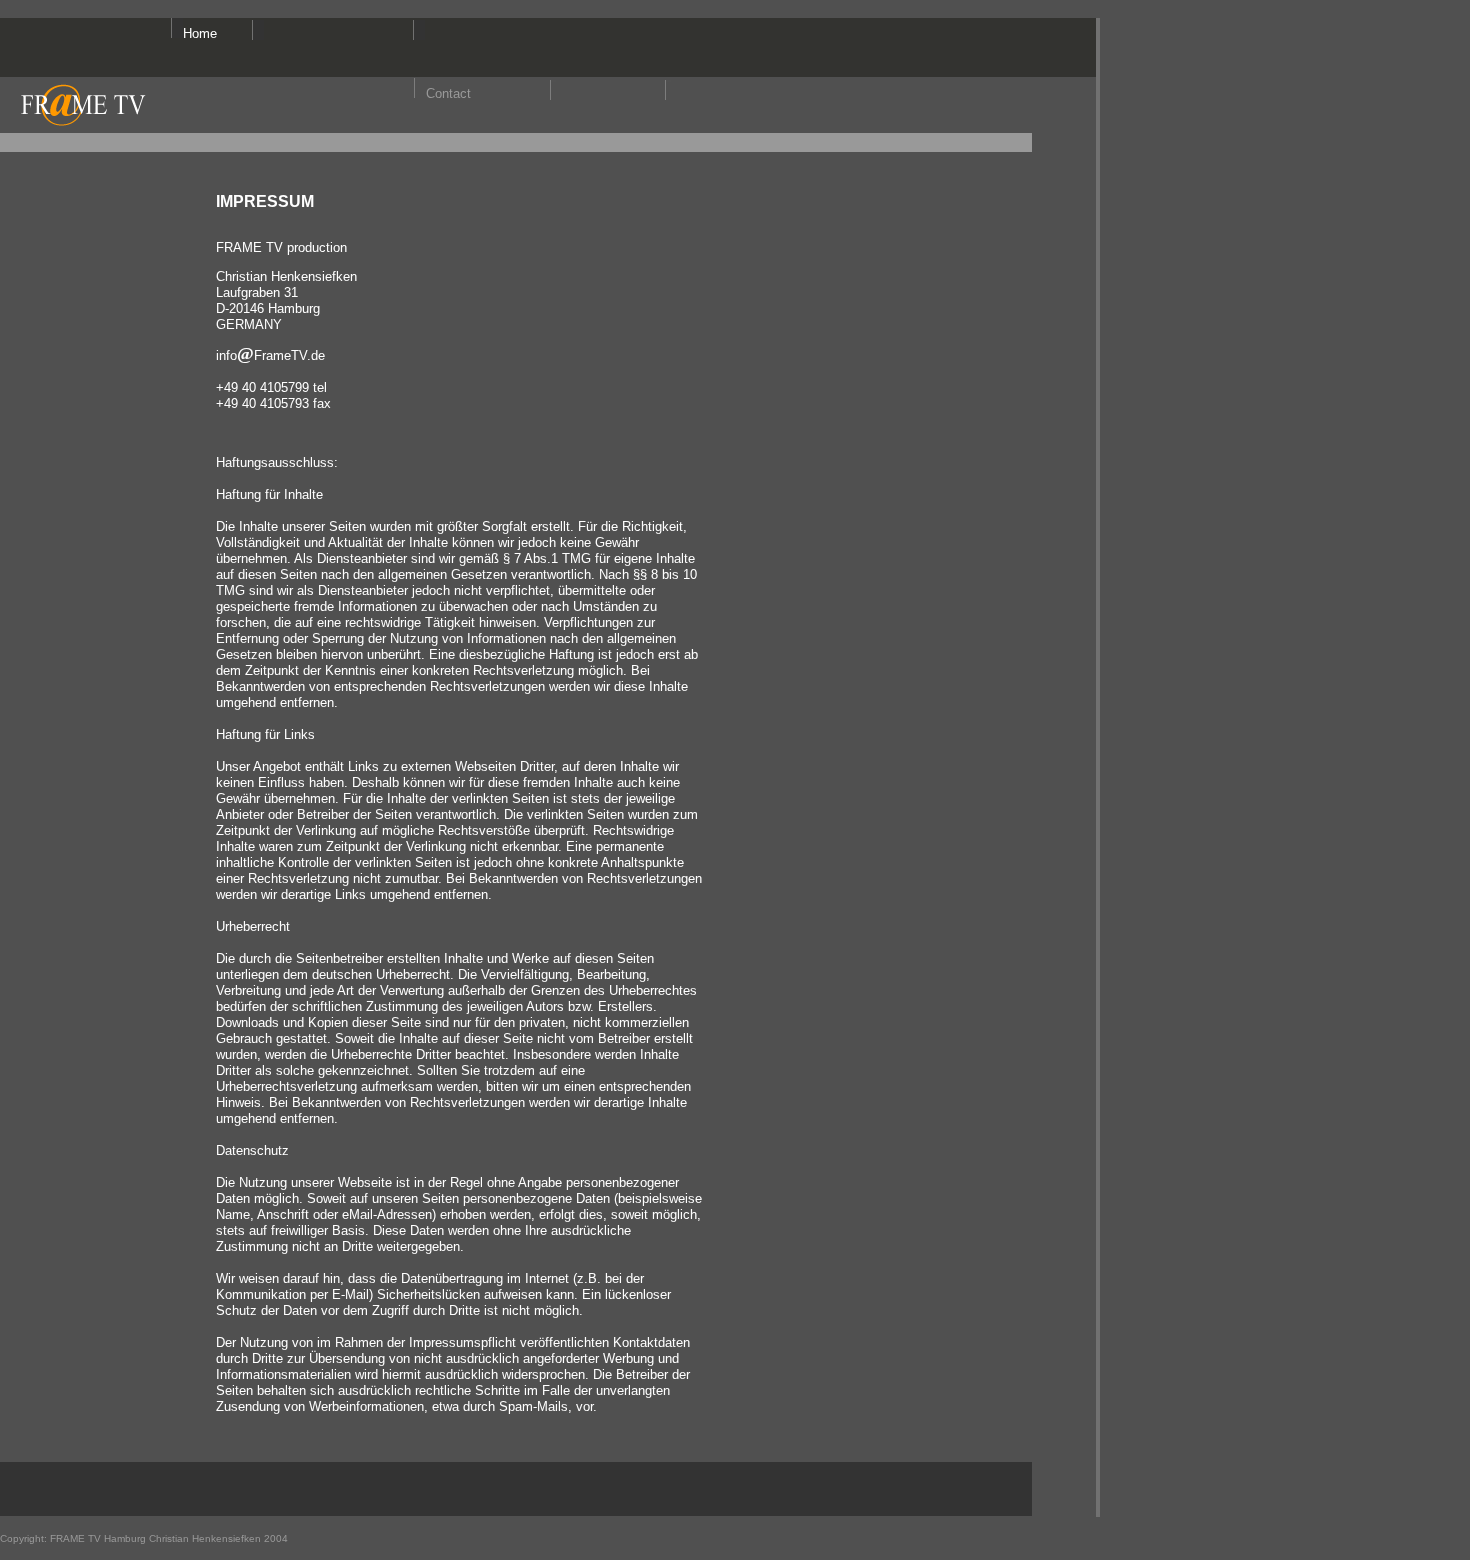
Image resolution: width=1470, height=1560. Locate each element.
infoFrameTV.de (270, 355)
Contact (448, 93)
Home (200, 33)
